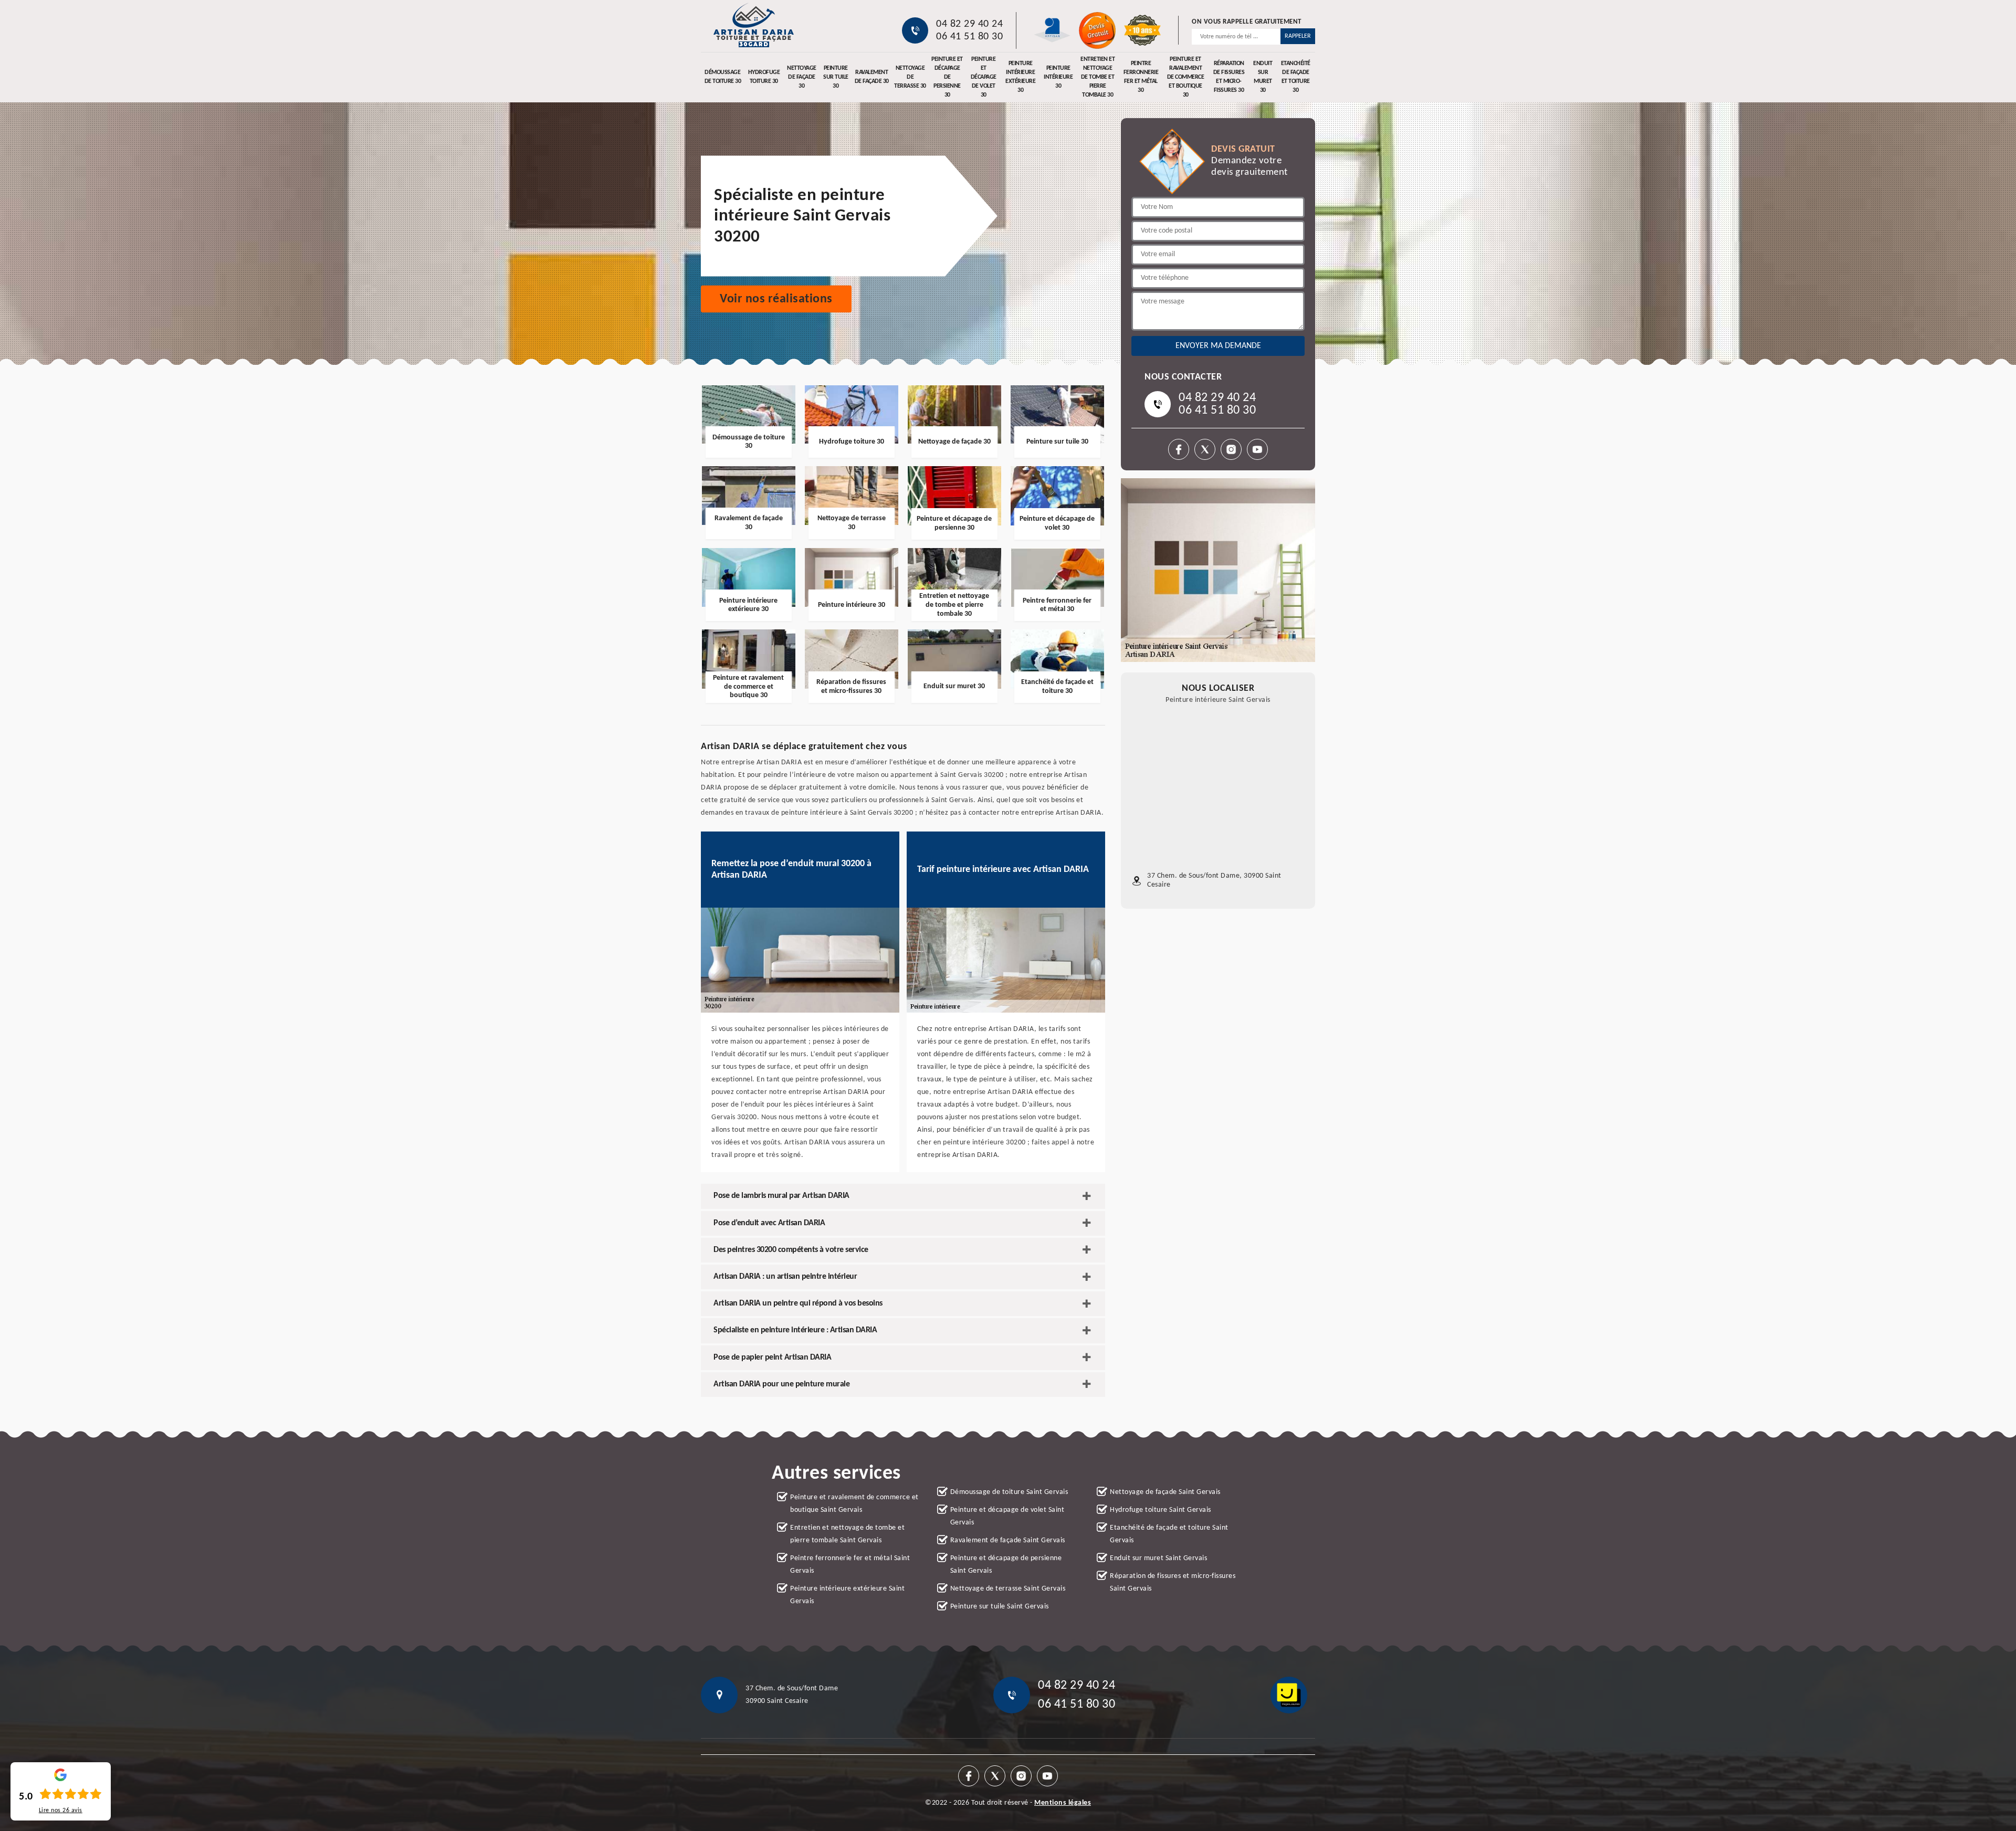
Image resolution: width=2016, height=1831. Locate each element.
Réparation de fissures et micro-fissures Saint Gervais (1173, 1582)
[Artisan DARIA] (753, 25)
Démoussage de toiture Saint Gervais (1009, 1492)
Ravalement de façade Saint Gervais (1008, 1540)
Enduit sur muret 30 (1263, 77)
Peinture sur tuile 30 (836, 77)
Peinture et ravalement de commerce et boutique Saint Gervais (854, 1504)
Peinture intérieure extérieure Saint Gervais (847, 1595)
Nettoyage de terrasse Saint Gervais (1008, 1589)
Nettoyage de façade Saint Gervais (1165, 1492)
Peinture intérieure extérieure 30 (1020, 77)
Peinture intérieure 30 (1058, 77)
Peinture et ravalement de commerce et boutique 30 (1186, 77)
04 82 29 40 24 (969, 24)
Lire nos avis (61, 1811)
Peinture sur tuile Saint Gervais (1000, 1607)
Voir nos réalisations (776, 299)
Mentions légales (1063, 1803)
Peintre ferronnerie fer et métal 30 (1141, 77)
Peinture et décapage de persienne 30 (947, 77)
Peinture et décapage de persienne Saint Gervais (1006, 1565)
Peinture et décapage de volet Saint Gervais (1007, 1516)
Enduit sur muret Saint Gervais (1158, 1558)
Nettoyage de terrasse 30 (910, 77)
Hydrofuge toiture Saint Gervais (1161, 1510)
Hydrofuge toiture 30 (764, 77)
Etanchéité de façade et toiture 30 (1296, 77)
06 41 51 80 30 (969, 37)
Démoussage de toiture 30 (723, 77)
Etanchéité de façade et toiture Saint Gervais (1169, 1534)
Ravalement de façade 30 (872, 77)
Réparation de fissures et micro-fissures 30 (1229, 77)
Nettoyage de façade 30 (802, 77)
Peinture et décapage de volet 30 (984, 77)
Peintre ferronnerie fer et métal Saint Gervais (850, 1565)
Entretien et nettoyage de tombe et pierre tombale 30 (1098, 77)
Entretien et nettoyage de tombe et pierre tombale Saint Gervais (847, 1534)
